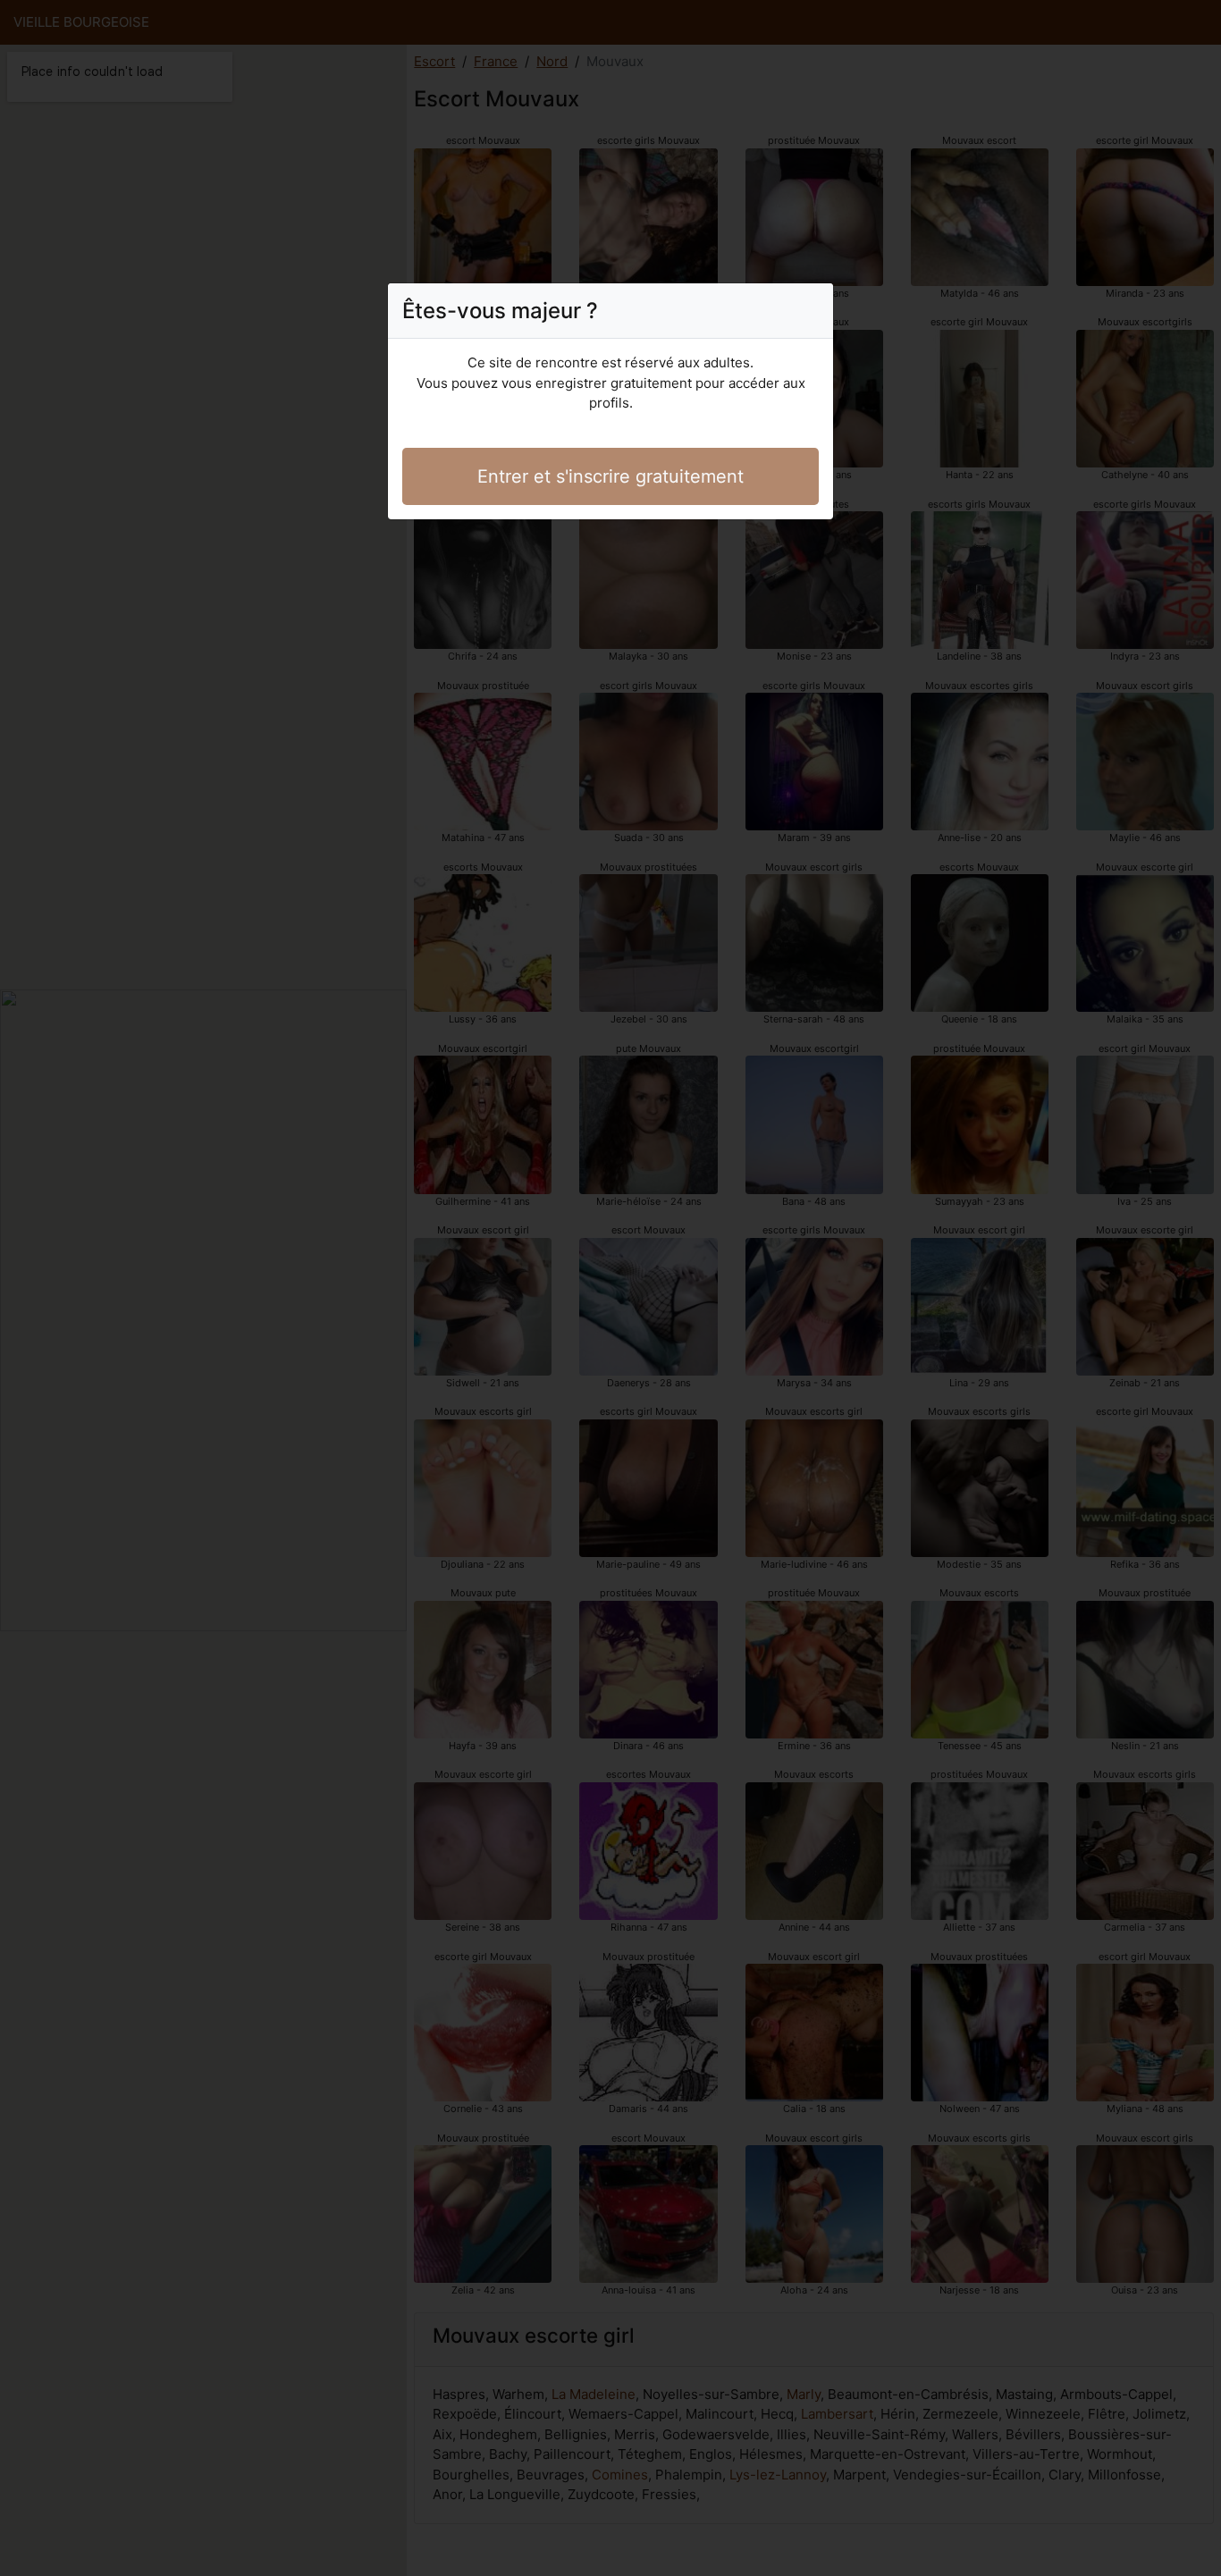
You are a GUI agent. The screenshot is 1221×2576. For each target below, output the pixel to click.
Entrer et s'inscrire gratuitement (610, 476)
